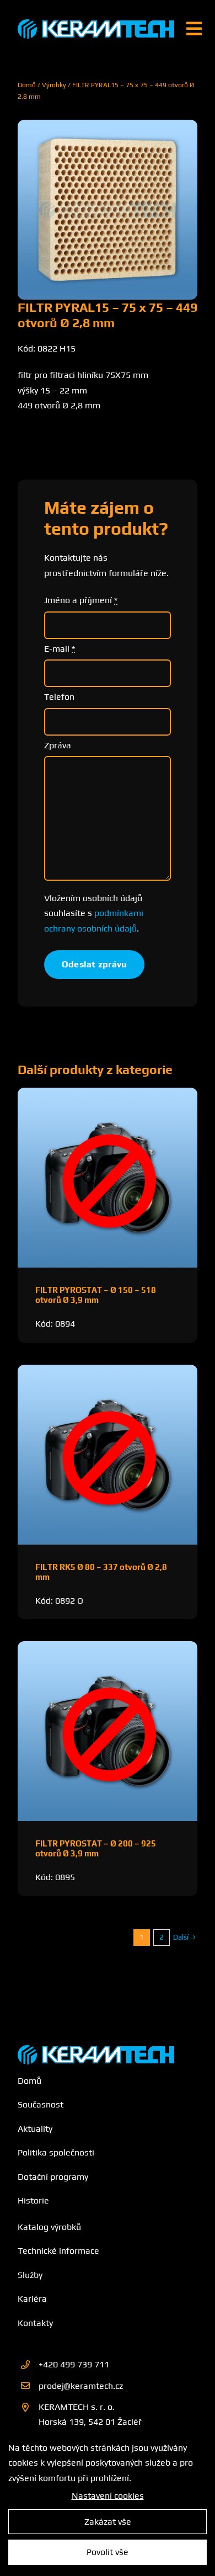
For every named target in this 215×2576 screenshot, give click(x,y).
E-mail (60, 649)
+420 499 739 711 (74, 2364)
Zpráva (58, 745)
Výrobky (54, 85)
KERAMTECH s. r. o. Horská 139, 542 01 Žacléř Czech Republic (90, 2422)
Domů (27, 85)
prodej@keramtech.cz (81, 2386)
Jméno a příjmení (81, 600)
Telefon (59, 697)
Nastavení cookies (108, 2496)
